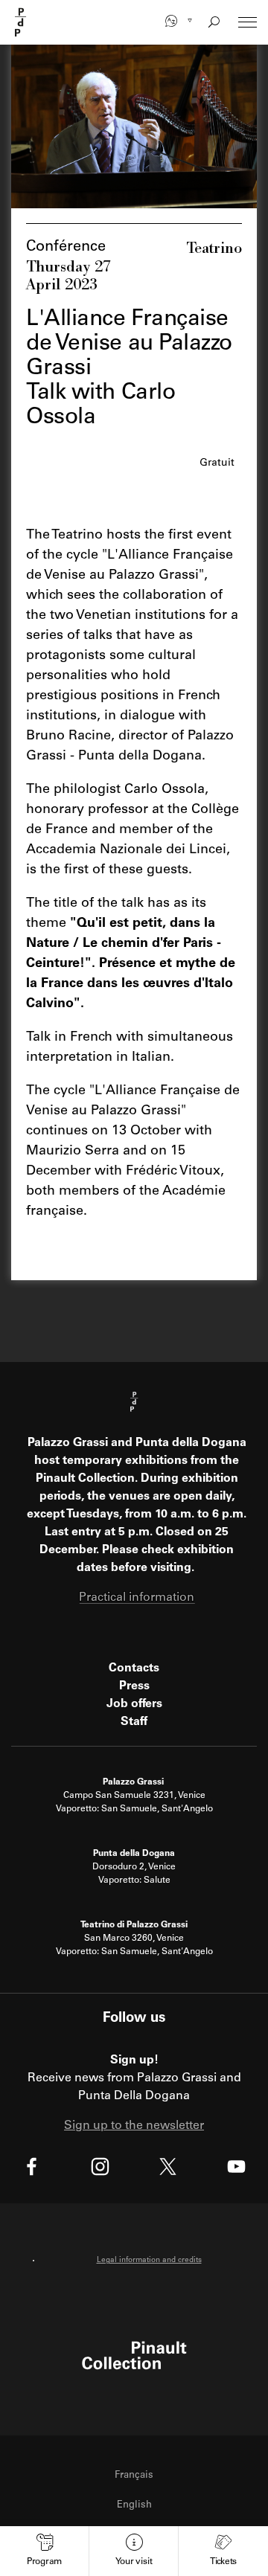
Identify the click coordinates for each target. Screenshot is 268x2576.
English (134, 2506)
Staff (134, 1722)
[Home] (21, 22)
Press (134, 1686)
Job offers (134, 1704)
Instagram (100, 2167)
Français (134, 2476)
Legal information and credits (149, 2261)
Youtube (236, 2167)
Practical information (137, 1598)
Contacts (134, 1668)
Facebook (32, 2167)
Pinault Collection (134, 2355)
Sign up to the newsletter (134, 2126)
